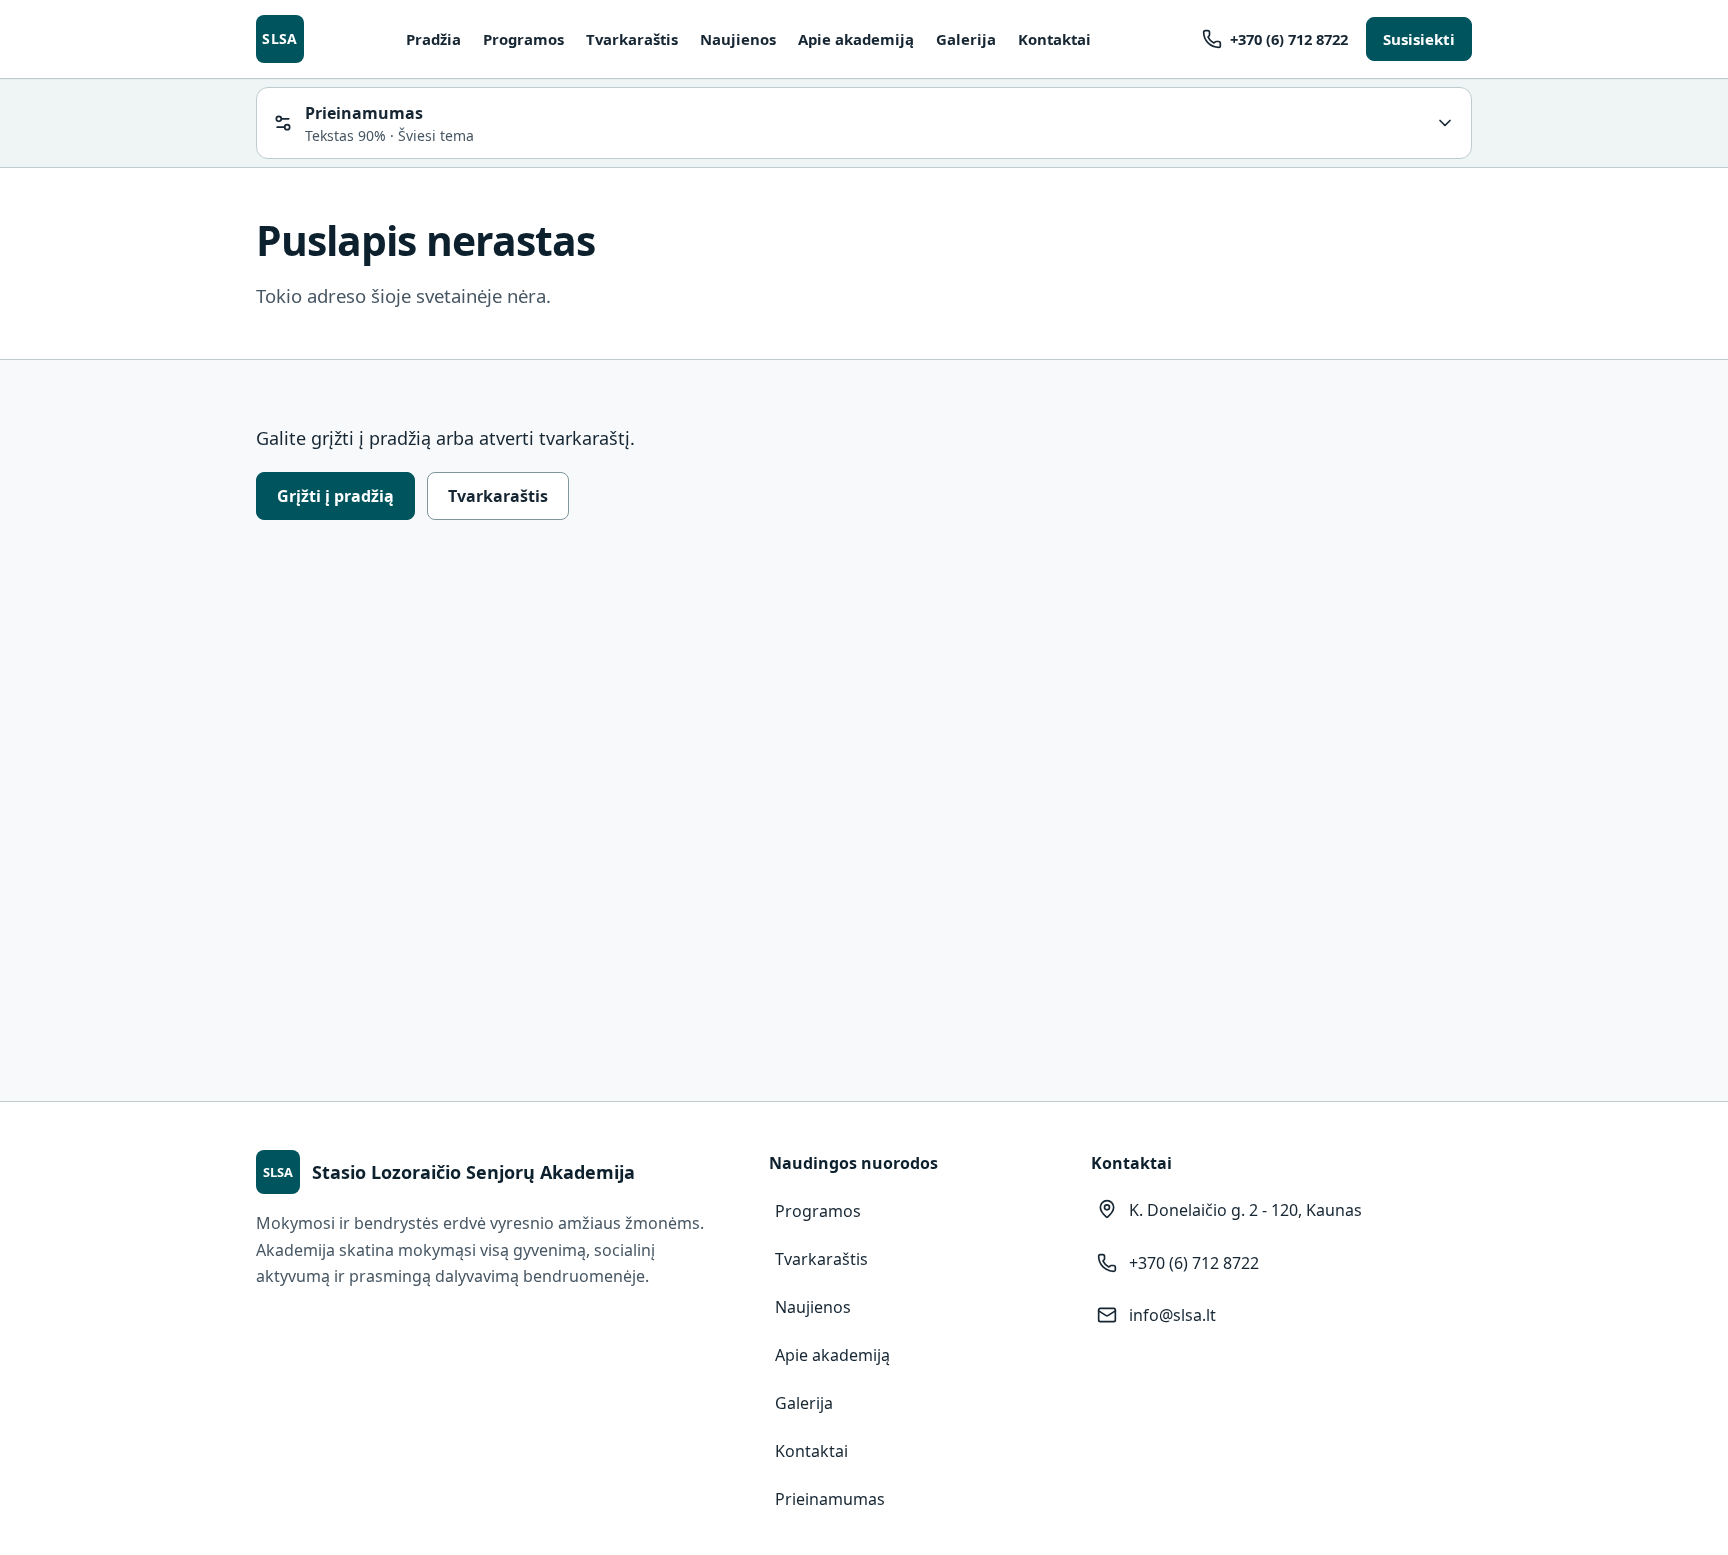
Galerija (966, 39)
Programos (523, 39)
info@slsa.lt (1172, 1315)
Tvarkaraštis (632, 39)
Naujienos (738, 39)
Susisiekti (1419, 39)
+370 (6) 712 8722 (1289, 39)
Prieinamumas (830, 1499)
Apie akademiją (856, 39)
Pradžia (433, 39)
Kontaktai (1054, 39)
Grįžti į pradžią (335, 496)
